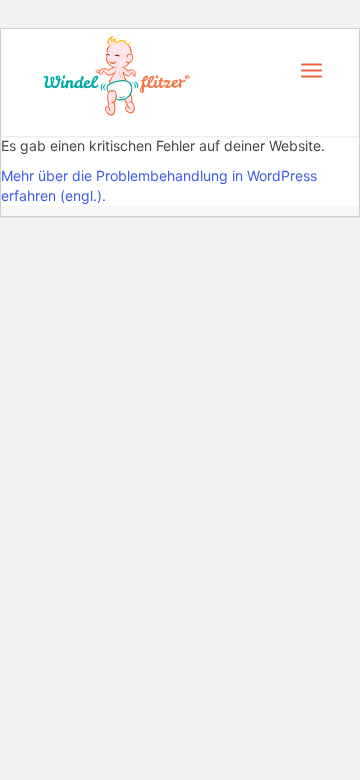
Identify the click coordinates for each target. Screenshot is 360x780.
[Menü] (311, 69)
